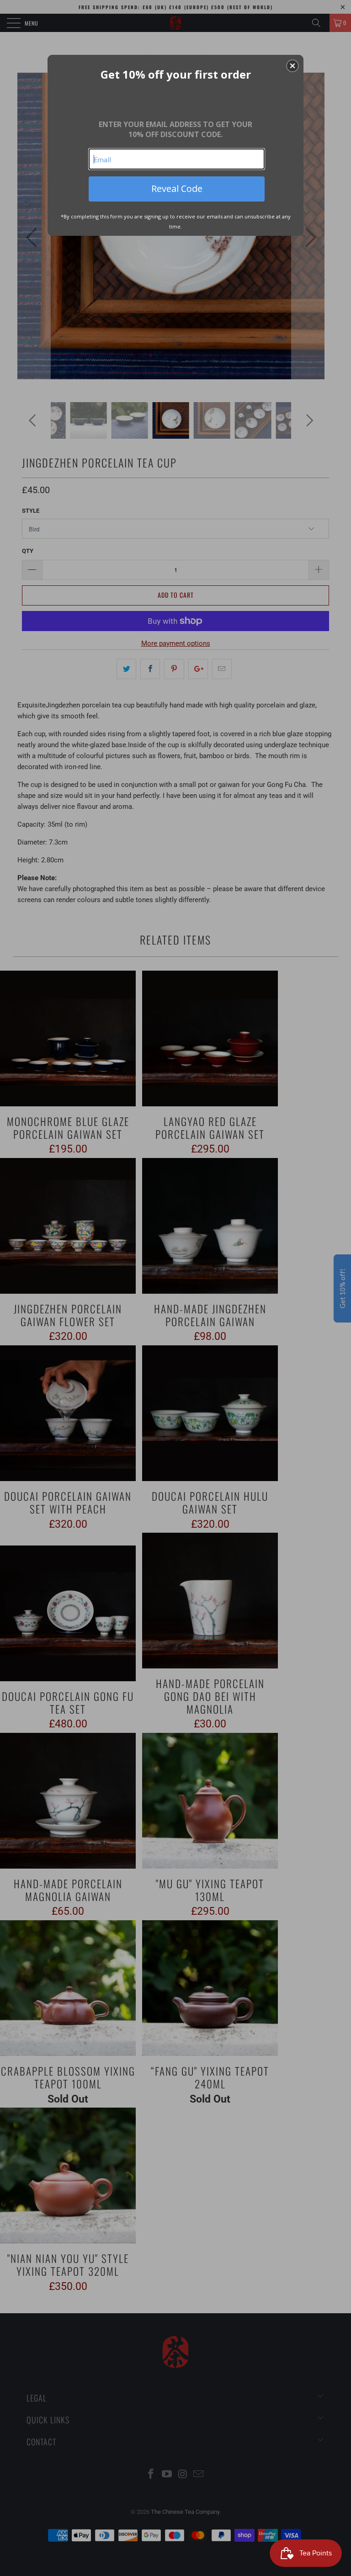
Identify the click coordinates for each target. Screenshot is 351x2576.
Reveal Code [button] (177, 189)
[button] (292, 66)
